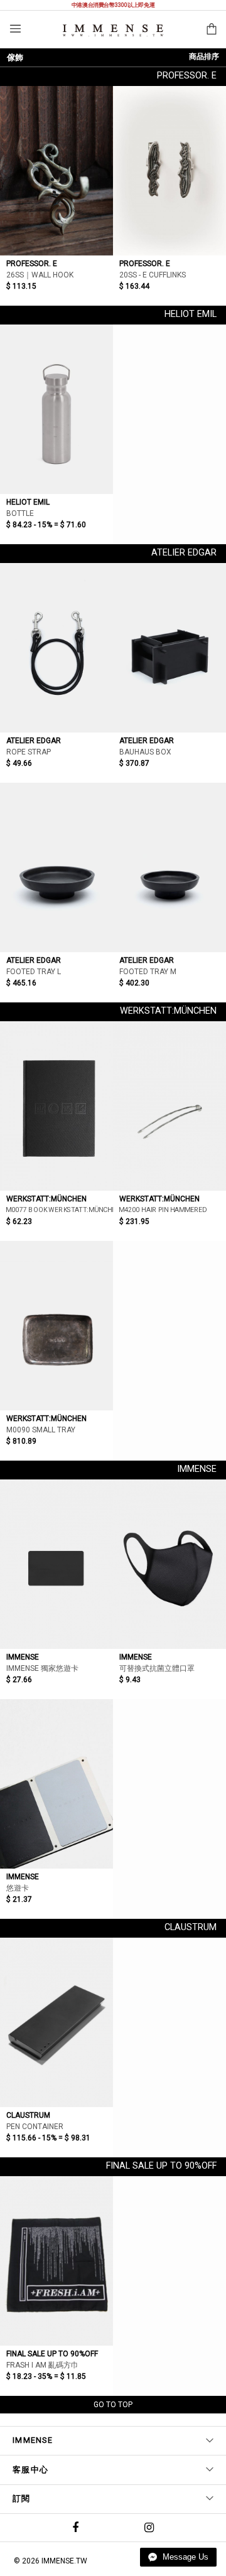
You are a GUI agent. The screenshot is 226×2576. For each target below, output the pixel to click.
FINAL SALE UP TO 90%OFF (161, 2166)
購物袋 (212, 29)
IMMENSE (197, 1469)
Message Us (184, 2557)
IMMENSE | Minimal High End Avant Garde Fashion (113, 30)
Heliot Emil (191, 314)
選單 (15, 29)
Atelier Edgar (184, 553)
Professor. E (187, 76)
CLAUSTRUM (191, 1927)
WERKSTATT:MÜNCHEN (168, 1011)
